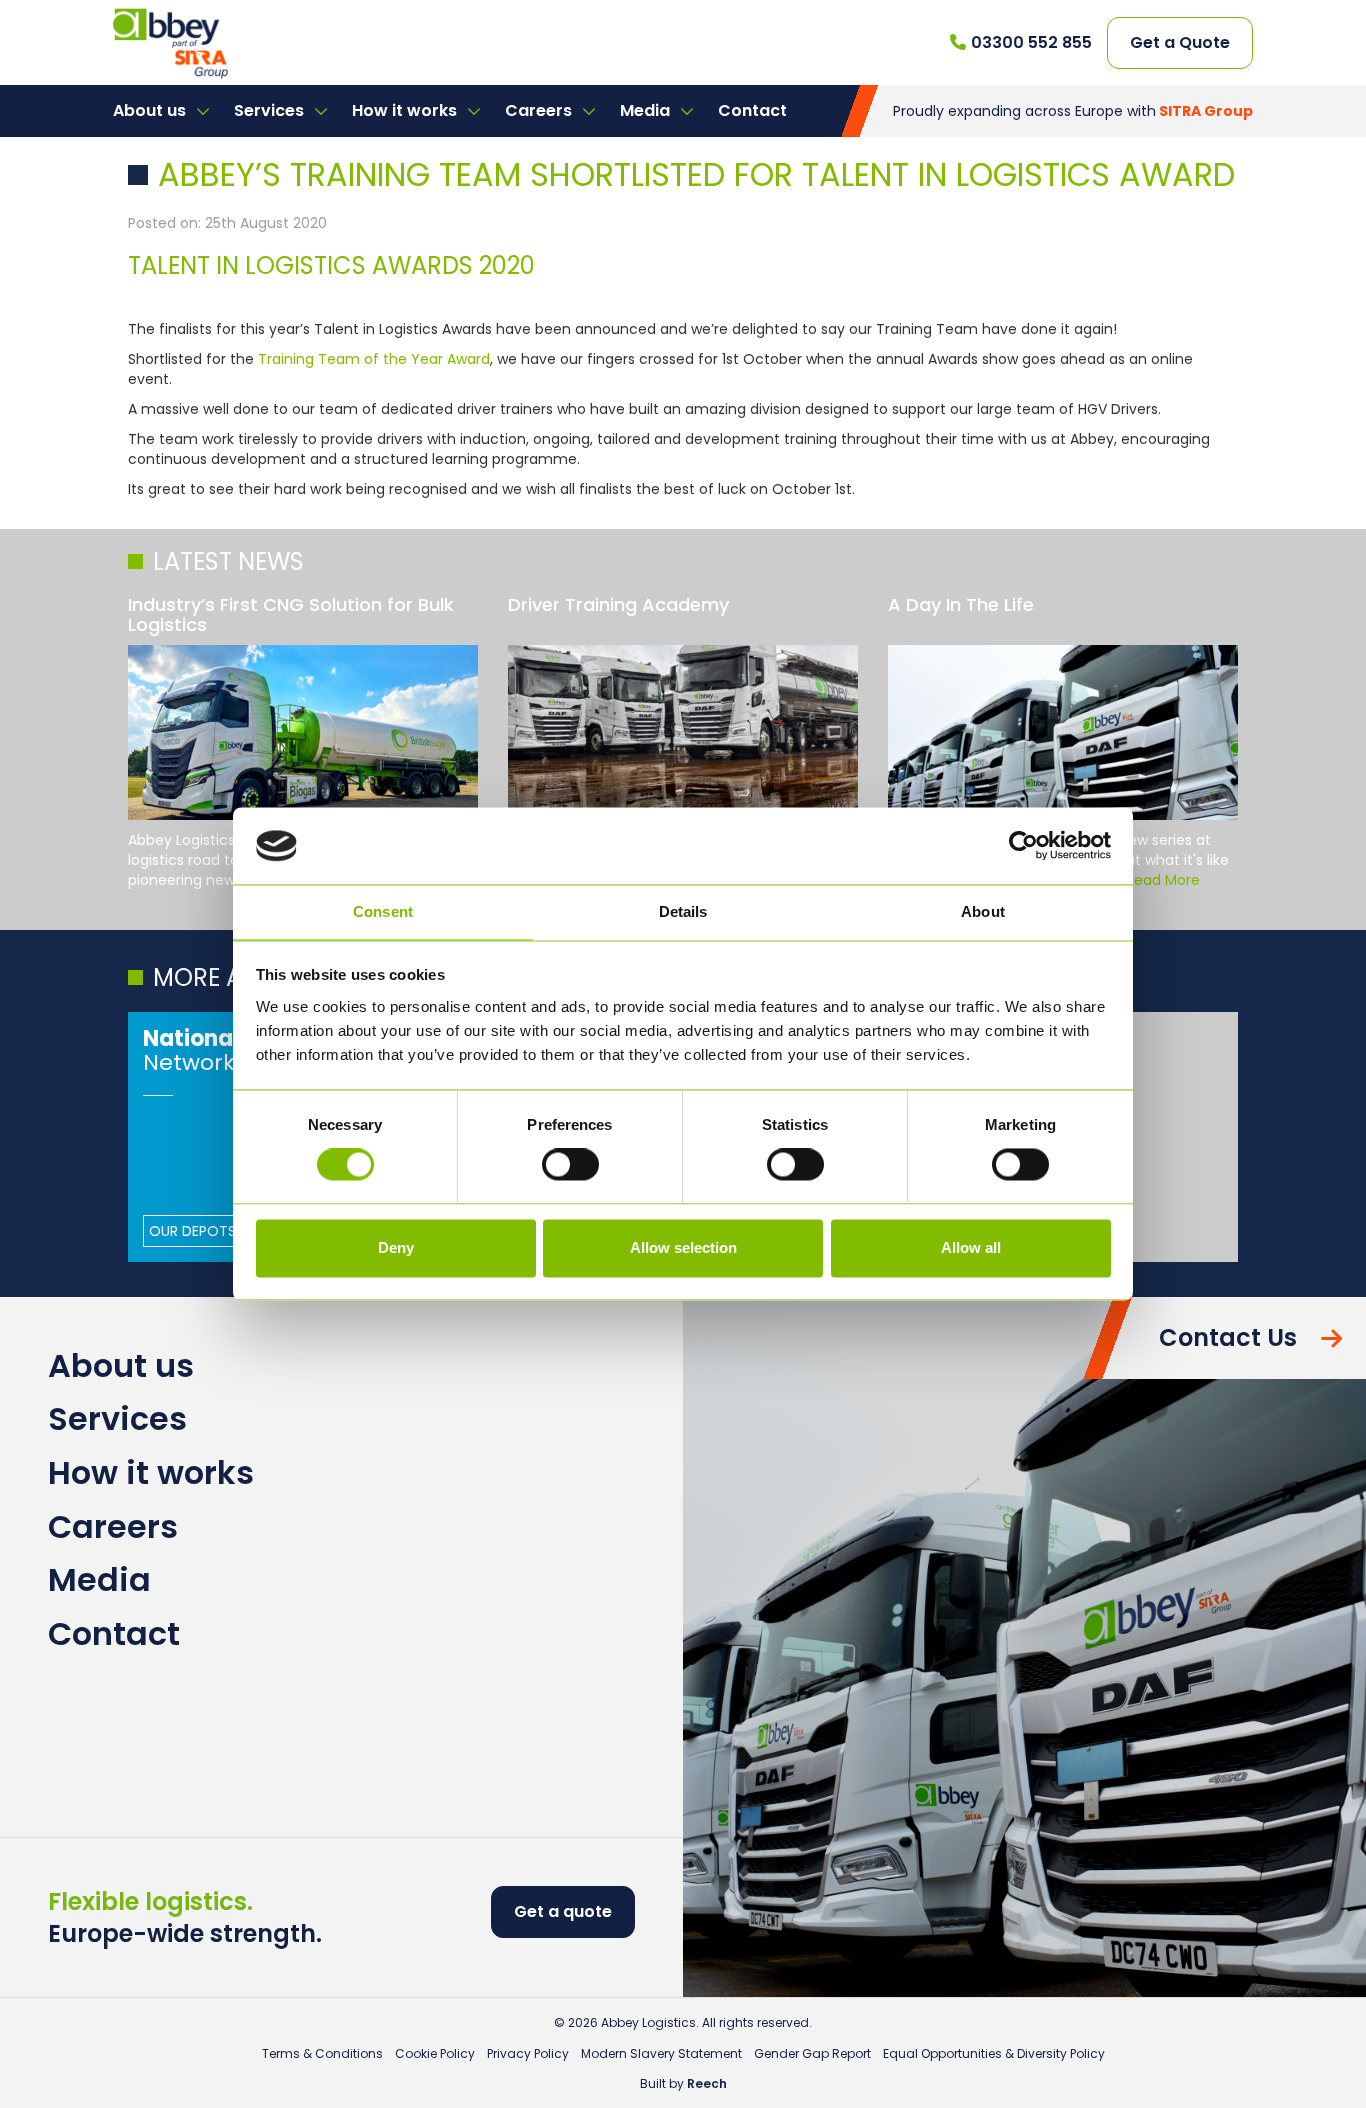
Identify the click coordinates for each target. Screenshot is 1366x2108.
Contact (752, 110)
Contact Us (1228, 1337)
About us (151, 110)
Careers (540, 110)
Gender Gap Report (812, 2053)
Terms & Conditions (322, 2053)
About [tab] (983, 911)
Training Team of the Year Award (374, 359)
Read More (1163, 880)
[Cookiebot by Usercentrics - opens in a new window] (1023, 846)
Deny (396, 1247)
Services (271, 110)
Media (647, 110)
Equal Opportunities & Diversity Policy (994, 2053)
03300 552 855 (1031, 43)
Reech (707, 2083)
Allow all (971, 1247)
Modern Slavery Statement (661, 2053)
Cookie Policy (435, 2053)
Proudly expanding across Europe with (1073, 111)
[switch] (570, 1165)
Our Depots (192, 1231)
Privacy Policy (528, 2053)
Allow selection (683, 1247)
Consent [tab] (383, 911)
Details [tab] (683, 911)
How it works (406, 110)
